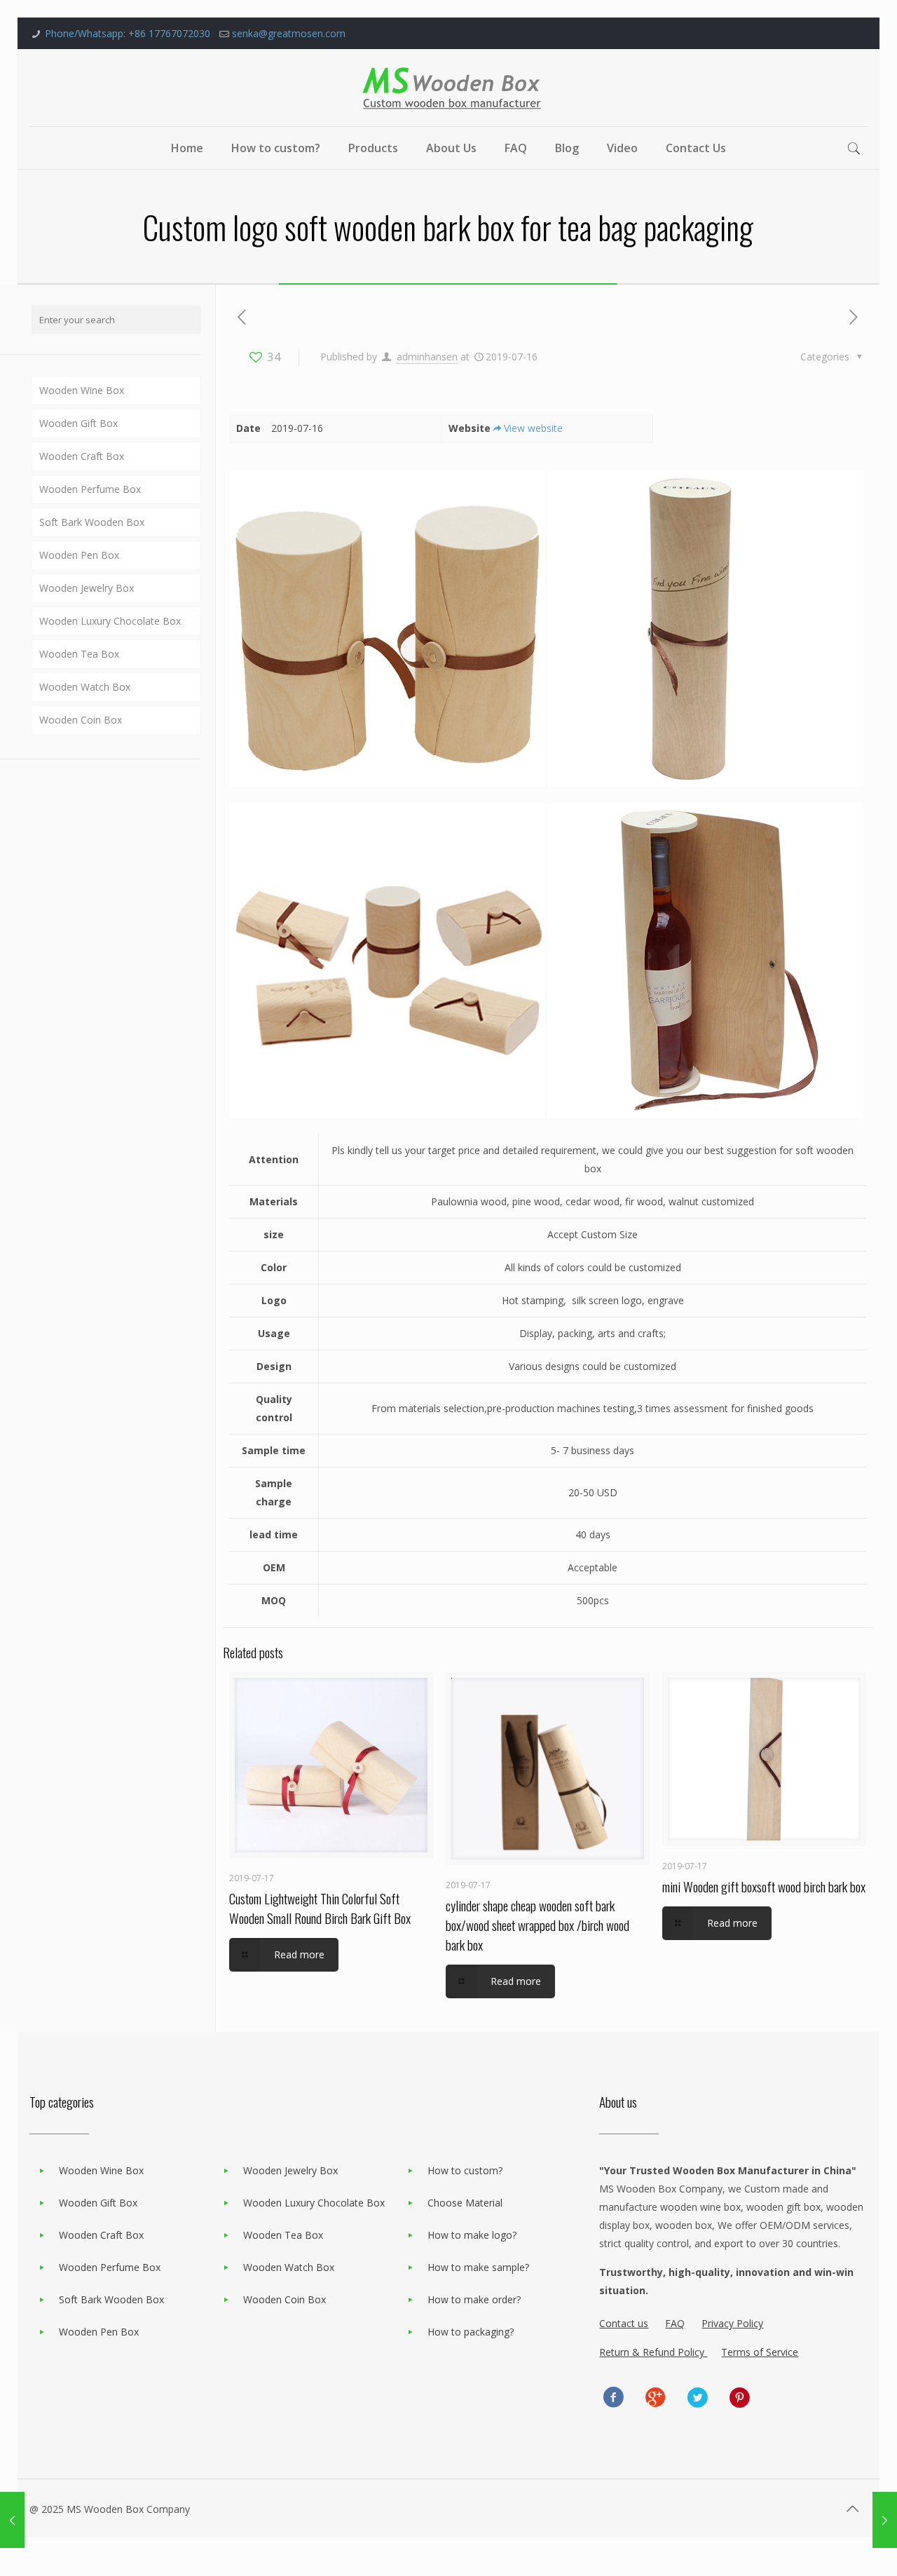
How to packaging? (471, 2332)
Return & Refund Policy (653, 2352)
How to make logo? (472, 2235)
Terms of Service (760, 2352)
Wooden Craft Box (82, 456)
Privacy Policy (732, 2323)
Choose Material (465, 2203)
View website (533, 428)
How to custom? (465, 2170)
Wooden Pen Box (79, 555)
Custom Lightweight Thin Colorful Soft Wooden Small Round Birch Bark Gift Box (320, 1908)
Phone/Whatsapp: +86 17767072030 (128, 33)
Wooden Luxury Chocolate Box (110, 621)
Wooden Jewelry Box (87, 588)
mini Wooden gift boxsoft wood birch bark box (764, 1886)
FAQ (675, 2323)
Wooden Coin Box (81, 720)
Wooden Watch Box (85, 687)
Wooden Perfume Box (90, 489)
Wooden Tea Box (79, 654)
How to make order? (474, 2299)
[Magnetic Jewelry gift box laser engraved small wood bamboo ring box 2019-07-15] (885, 2520)
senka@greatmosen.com (289, 33)
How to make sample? (478, 2267)
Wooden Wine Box (82, 390)
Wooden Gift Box (78, 423)
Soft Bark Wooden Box (92, 522)
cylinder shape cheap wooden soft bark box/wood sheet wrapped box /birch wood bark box (537, 1925)
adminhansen (427, 357)
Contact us (624, 2323)
